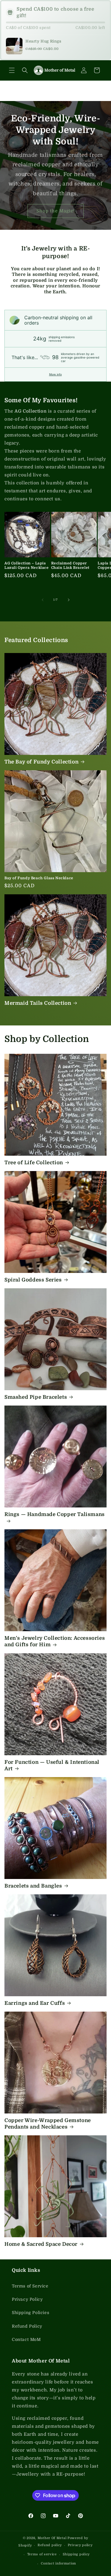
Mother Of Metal (52, 2538)
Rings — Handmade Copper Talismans (55, 1514)
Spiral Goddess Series (33, 1280)
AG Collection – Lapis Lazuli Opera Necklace (27, 566)
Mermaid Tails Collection (38, 1003)
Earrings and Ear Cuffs (35, 2003)
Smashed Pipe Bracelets (36, 1397)
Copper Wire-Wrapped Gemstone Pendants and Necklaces (48, 2124)
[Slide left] (43, 600)
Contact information (58, 2563)
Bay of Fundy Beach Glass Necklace (39, 878)
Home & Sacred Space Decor (41, 2244)
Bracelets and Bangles (33, 1886)
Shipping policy (76, 2554)
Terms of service (42, 2554)
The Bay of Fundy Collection (41, 762)
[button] (12, 70)
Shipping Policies (30, 2313)
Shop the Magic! (56, 211)
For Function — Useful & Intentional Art (52, 1765)
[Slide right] (69, 600)
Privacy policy (80, 2545)
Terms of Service (30, 2286)
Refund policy (50, 2545)
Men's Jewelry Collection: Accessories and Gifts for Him (55, 1641)
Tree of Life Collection (34, 1163)
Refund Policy (27, 2326)
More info (55, 374)
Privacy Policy (27, 2299)
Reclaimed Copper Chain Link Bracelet (70, 566)
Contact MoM (26, 2339)
